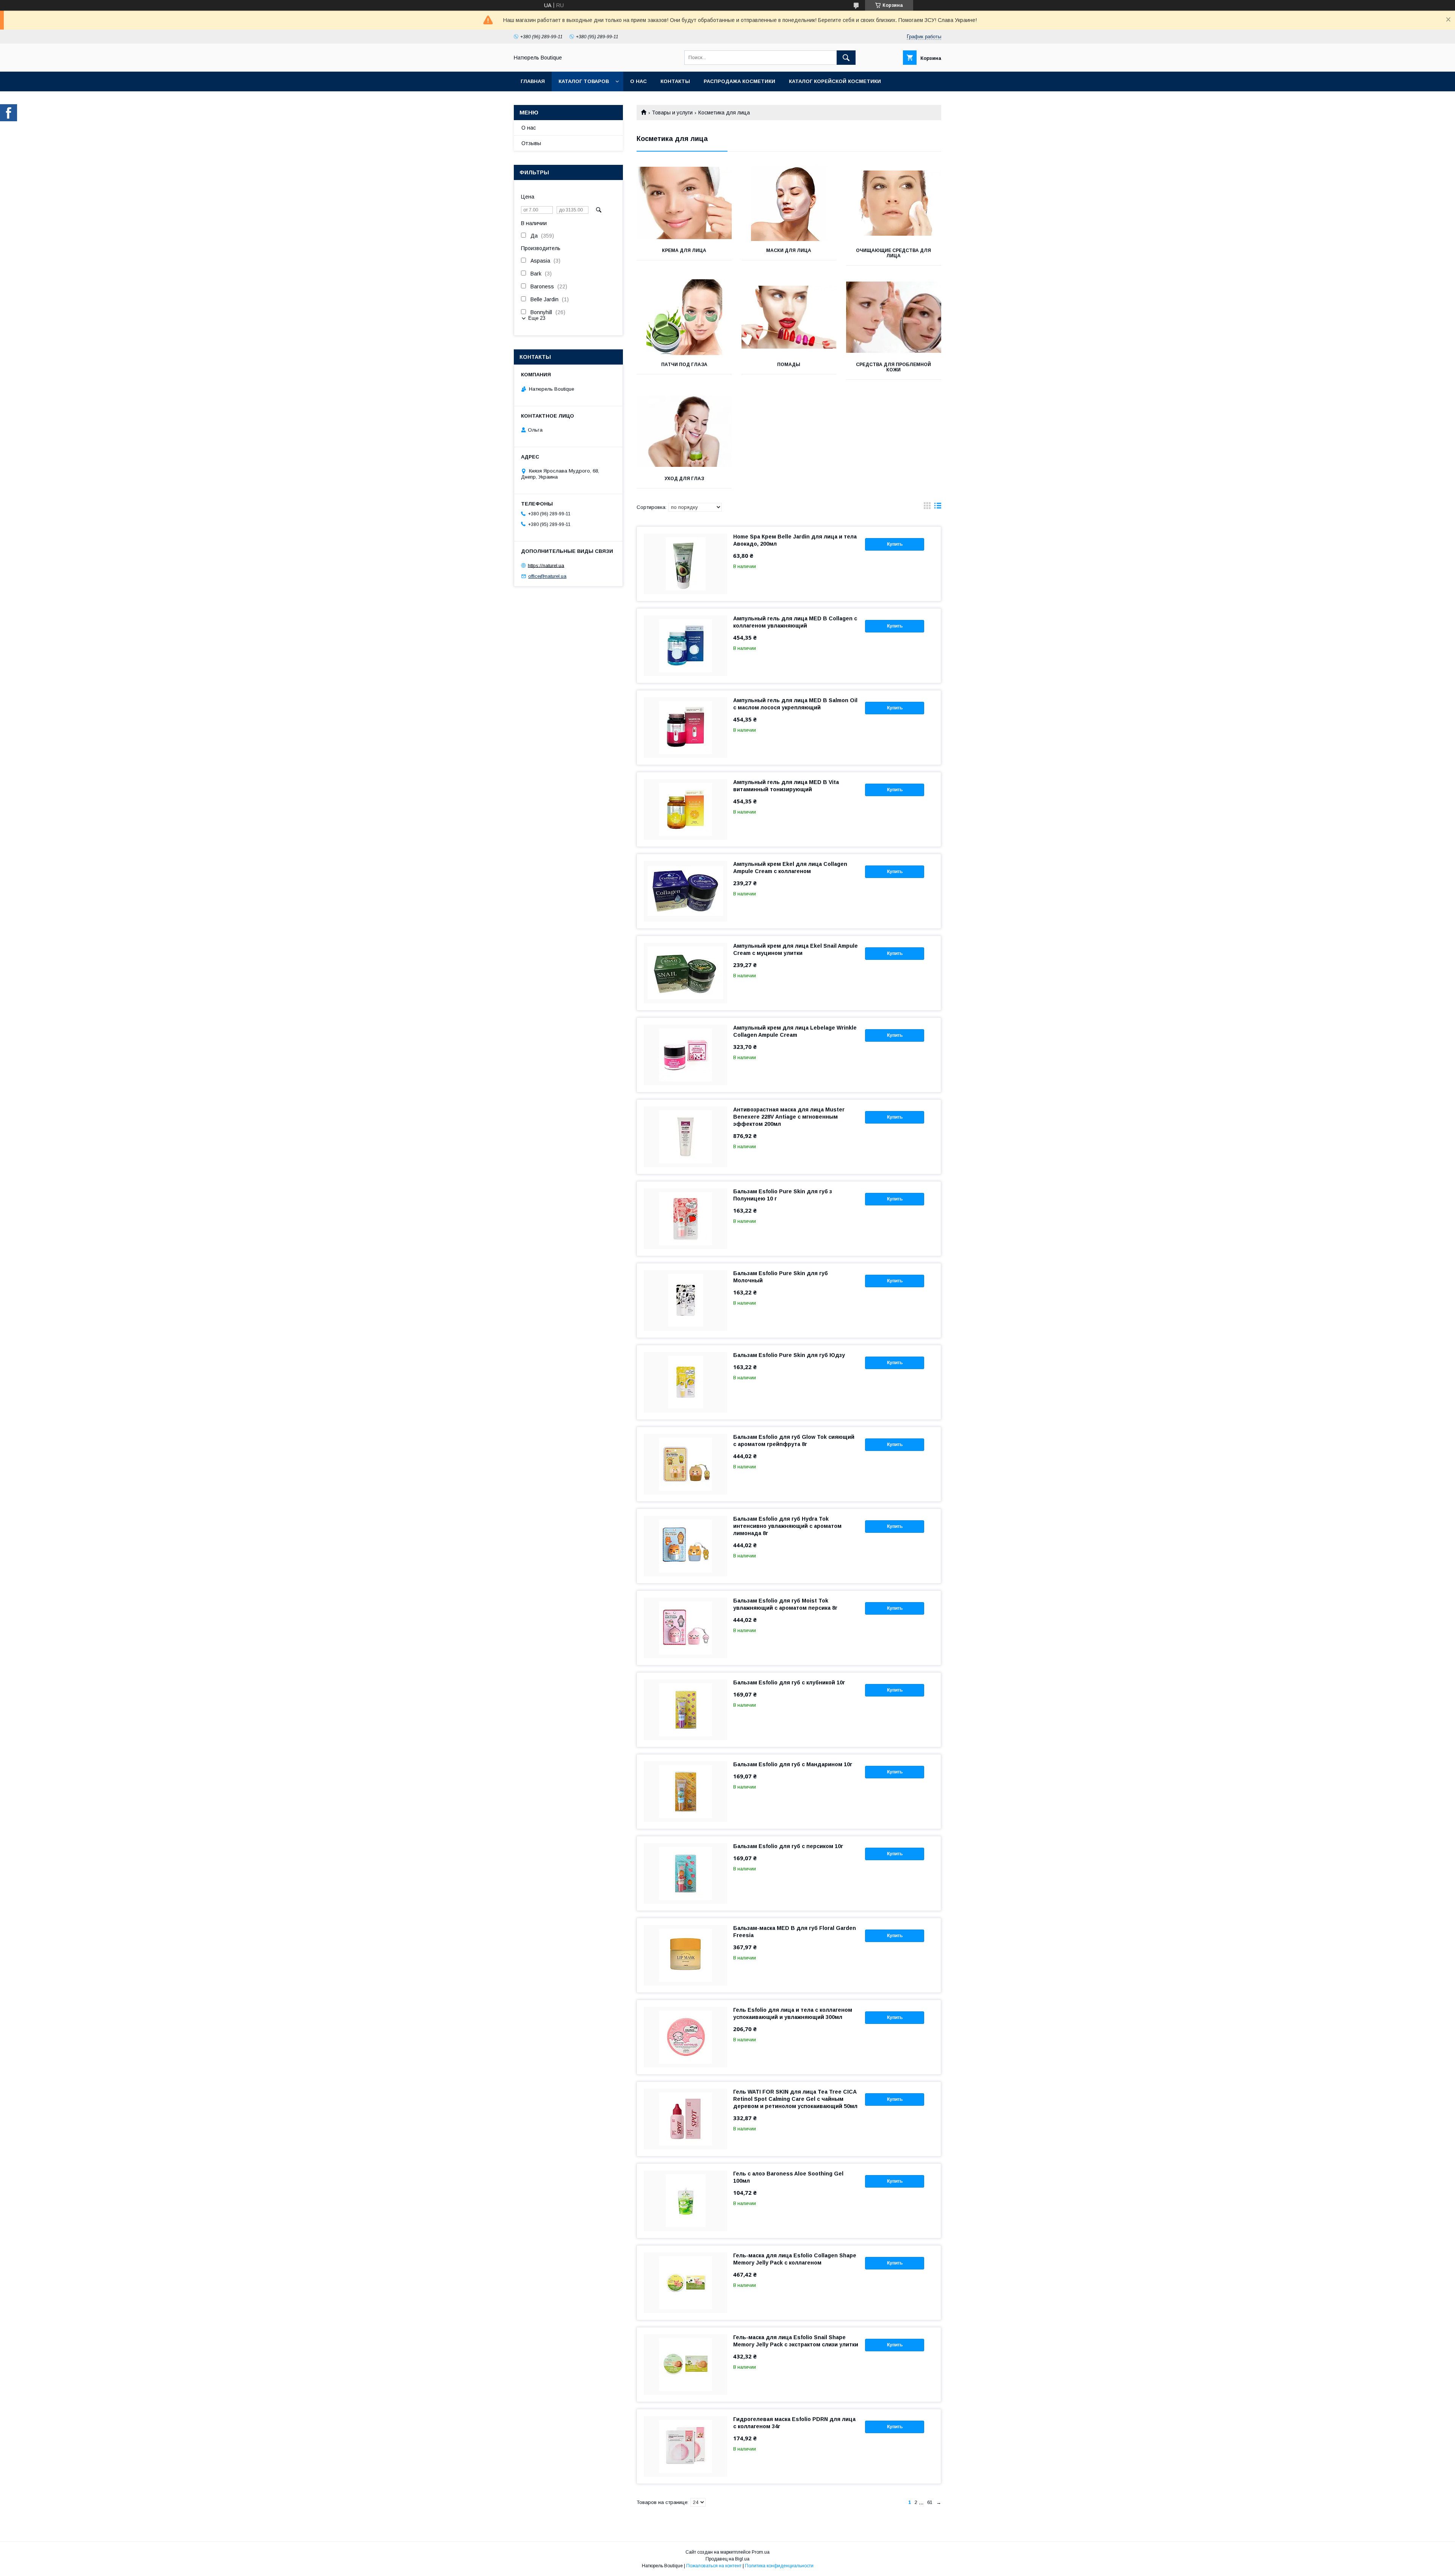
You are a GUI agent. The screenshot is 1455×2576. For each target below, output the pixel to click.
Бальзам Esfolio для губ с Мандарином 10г (793, 1764)
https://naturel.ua (546, 565)
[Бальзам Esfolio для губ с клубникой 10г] (685, 1710)
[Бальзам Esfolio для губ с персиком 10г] (685, 1873)
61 (930, 2502)
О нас (638, 81)
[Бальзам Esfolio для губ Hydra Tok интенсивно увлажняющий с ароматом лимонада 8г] (685, 1546)
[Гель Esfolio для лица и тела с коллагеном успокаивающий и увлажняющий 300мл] (685, 2037)
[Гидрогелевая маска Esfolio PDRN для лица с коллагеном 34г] (685, 2446)
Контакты (675, 81)
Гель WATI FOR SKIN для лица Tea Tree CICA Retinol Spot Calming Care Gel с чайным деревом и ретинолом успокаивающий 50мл (795, 2099)
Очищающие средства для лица (893, 253)
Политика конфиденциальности (779, 2566)
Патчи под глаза (684, 365)
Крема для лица (684, 250)
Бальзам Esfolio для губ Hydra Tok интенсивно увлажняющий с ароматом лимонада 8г (787, 1526)
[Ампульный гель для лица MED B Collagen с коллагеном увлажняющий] (685, 646)
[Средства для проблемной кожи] (894, 317)
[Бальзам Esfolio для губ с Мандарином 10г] (685, 1792)
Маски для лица (789, 250)
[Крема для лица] (684, 203)
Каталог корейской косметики (835, 81)
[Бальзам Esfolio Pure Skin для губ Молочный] (685, 1301)
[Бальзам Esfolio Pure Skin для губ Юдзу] (685, 1382)
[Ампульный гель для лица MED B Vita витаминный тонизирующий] (685, 809)
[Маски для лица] (789, 203)
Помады (789, 365)
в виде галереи (927, 507)
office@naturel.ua (547, 576)
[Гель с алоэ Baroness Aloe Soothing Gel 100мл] (685, 2201)
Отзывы (531, 143)
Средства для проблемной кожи (893, 367)
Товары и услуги (672, 113)
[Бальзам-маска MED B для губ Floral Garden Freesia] (685, 1955)
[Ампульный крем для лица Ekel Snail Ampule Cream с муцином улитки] (685, 973)
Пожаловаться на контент (714, 2566)
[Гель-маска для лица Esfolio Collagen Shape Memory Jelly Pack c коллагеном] (685, 2283)
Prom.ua (761, 2552)
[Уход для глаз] (684, 431)
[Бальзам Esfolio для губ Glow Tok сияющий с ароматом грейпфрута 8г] (685, 1464)
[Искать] (846, 58)
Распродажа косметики (739, 81)
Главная (533, 81)
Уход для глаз (684, 479)
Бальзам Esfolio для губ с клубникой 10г (789, 1682)
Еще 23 (537, 318)
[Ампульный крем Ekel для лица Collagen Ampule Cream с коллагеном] (685, 891)
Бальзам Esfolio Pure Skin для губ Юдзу (789, 1355)
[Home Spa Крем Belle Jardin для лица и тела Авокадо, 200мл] (685, 564)
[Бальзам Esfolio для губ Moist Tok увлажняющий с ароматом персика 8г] (685, 1628)
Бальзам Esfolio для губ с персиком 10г (788, 1846)
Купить (895, 544)
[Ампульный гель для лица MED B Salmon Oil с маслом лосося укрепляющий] (685, 728)
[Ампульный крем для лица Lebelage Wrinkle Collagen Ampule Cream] (685, 1055)
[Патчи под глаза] (684, 317)
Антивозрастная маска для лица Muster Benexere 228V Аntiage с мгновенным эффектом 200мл (789, 1117)
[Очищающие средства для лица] (894, 203)
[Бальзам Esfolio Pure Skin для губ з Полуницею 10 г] (685, 1219)
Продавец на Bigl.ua (727, 2559)
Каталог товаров (584, 81)
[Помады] (789, 317)
